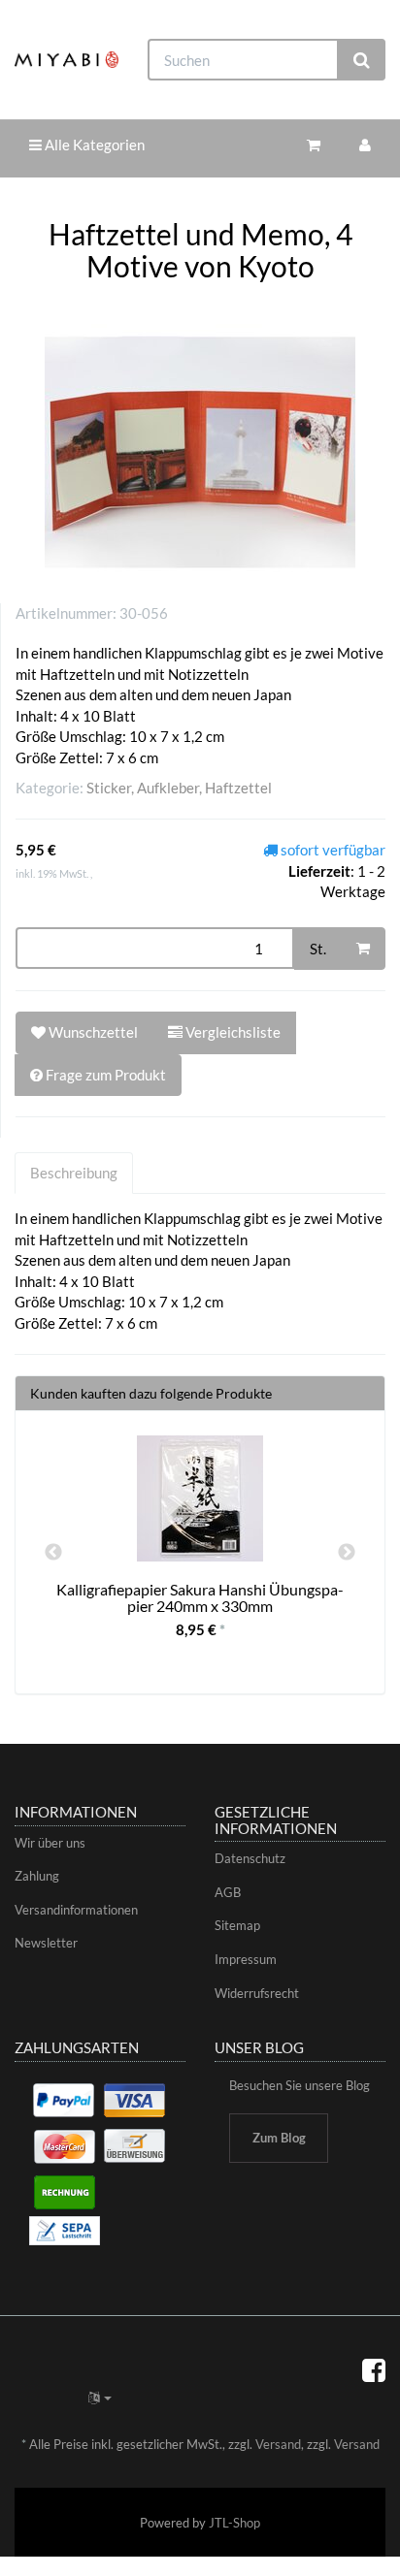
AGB (228, 1892)
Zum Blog (279, 2138)
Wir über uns (50, 1843)
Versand (278, 2444)
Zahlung (37, 1876)
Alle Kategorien (93, 145)
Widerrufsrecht (257, 1993)
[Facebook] (374, 2369)
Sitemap (237, 1925)
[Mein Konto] (365, 145)
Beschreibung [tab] (74, 1173)
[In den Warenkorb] (363, 949)
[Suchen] (362, 60)
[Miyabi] (67, 59)
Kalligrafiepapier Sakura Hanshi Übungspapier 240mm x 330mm (200, 1598)
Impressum (246, 1959)
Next (347, 1553)
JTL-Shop (234, 2523)
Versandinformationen (76, 1910)
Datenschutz (250, 1858)
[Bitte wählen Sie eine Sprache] (100, 2398)
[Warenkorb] (314, 145)
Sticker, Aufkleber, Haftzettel (179, 788)
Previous (53, 1553)
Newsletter (46, 1943)
